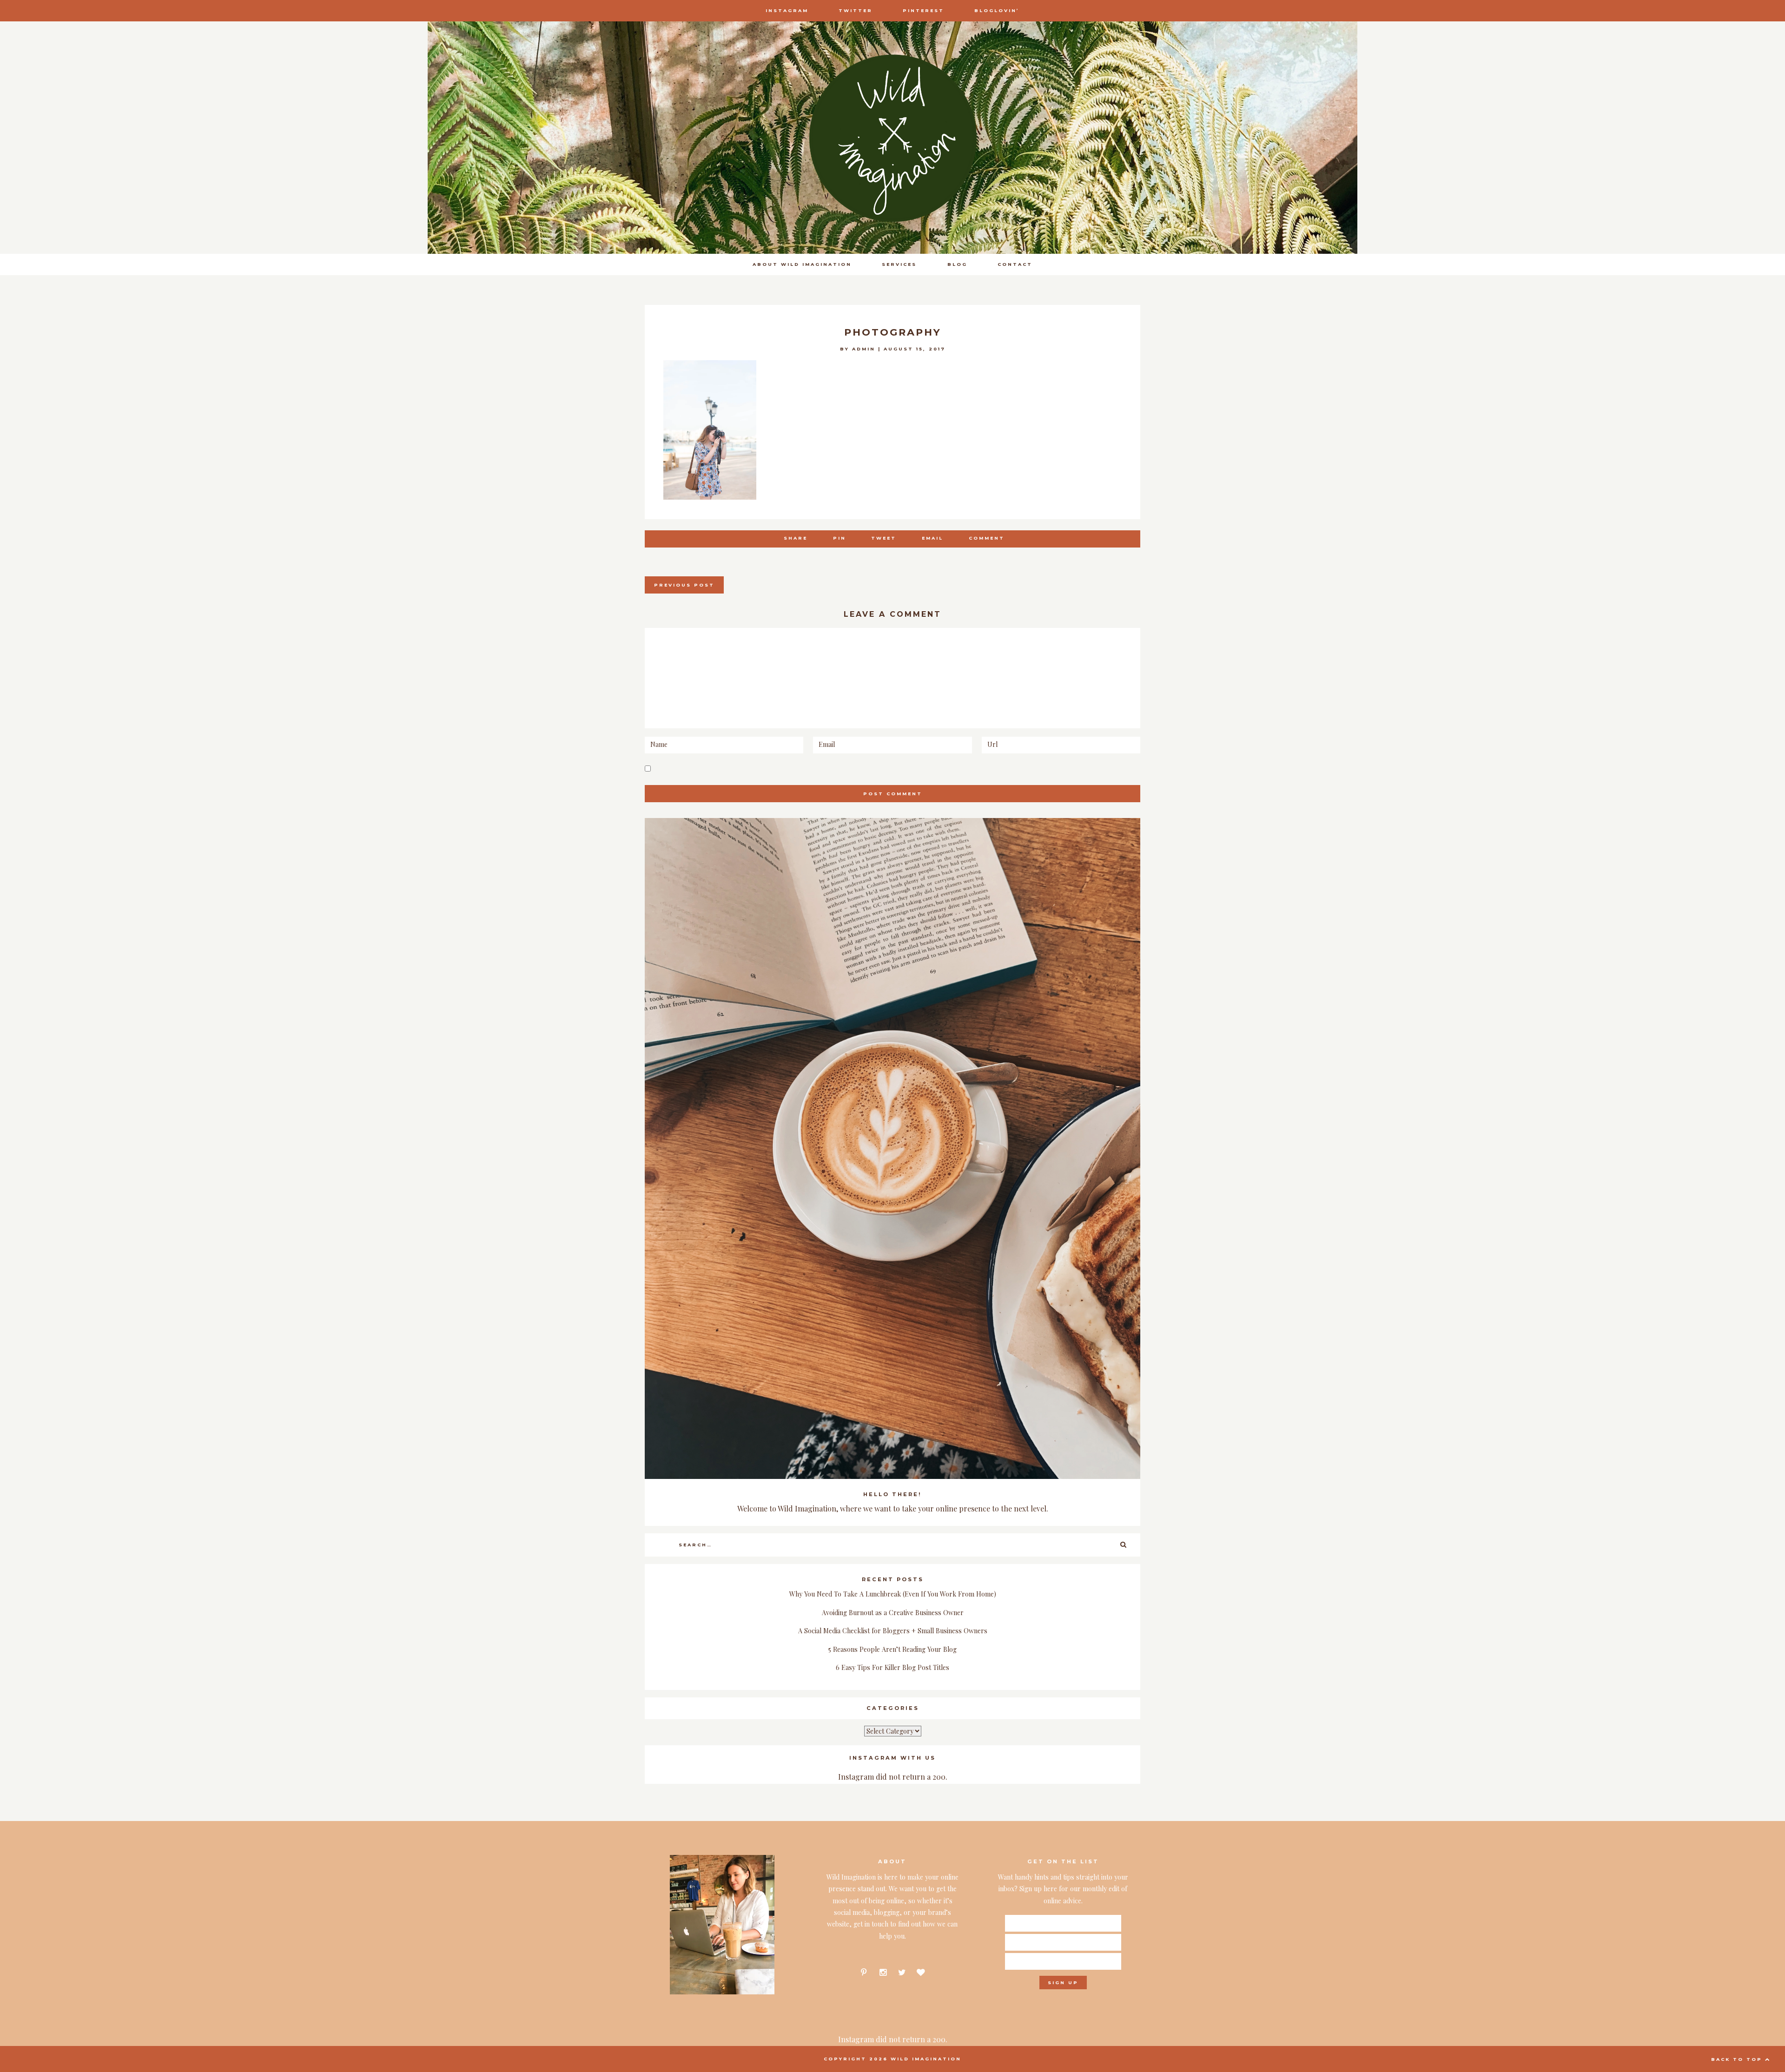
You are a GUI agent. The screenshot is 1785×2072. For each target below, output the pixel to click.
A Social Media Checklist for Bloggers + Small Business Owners (893, 1631)
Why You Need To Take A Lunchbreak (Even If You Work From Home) (893, 1594)
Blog (957, 264)
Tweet (884, 538)
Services (899, 264)
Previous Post (684, 585)
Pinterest (923, 10)
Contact (1015, 264)
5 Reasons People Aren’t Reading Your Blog (892, 1649)
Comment (987, 538)
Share (796, 538)
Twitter (856, 10)
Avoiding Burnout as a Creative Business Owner (893, 1613)
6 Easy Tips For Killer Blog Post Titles (892, 1667)
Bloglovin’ (997, 10)
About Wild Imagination (802, 264)
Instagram (787, 10)
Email (932, 538)
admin (864, 349)
